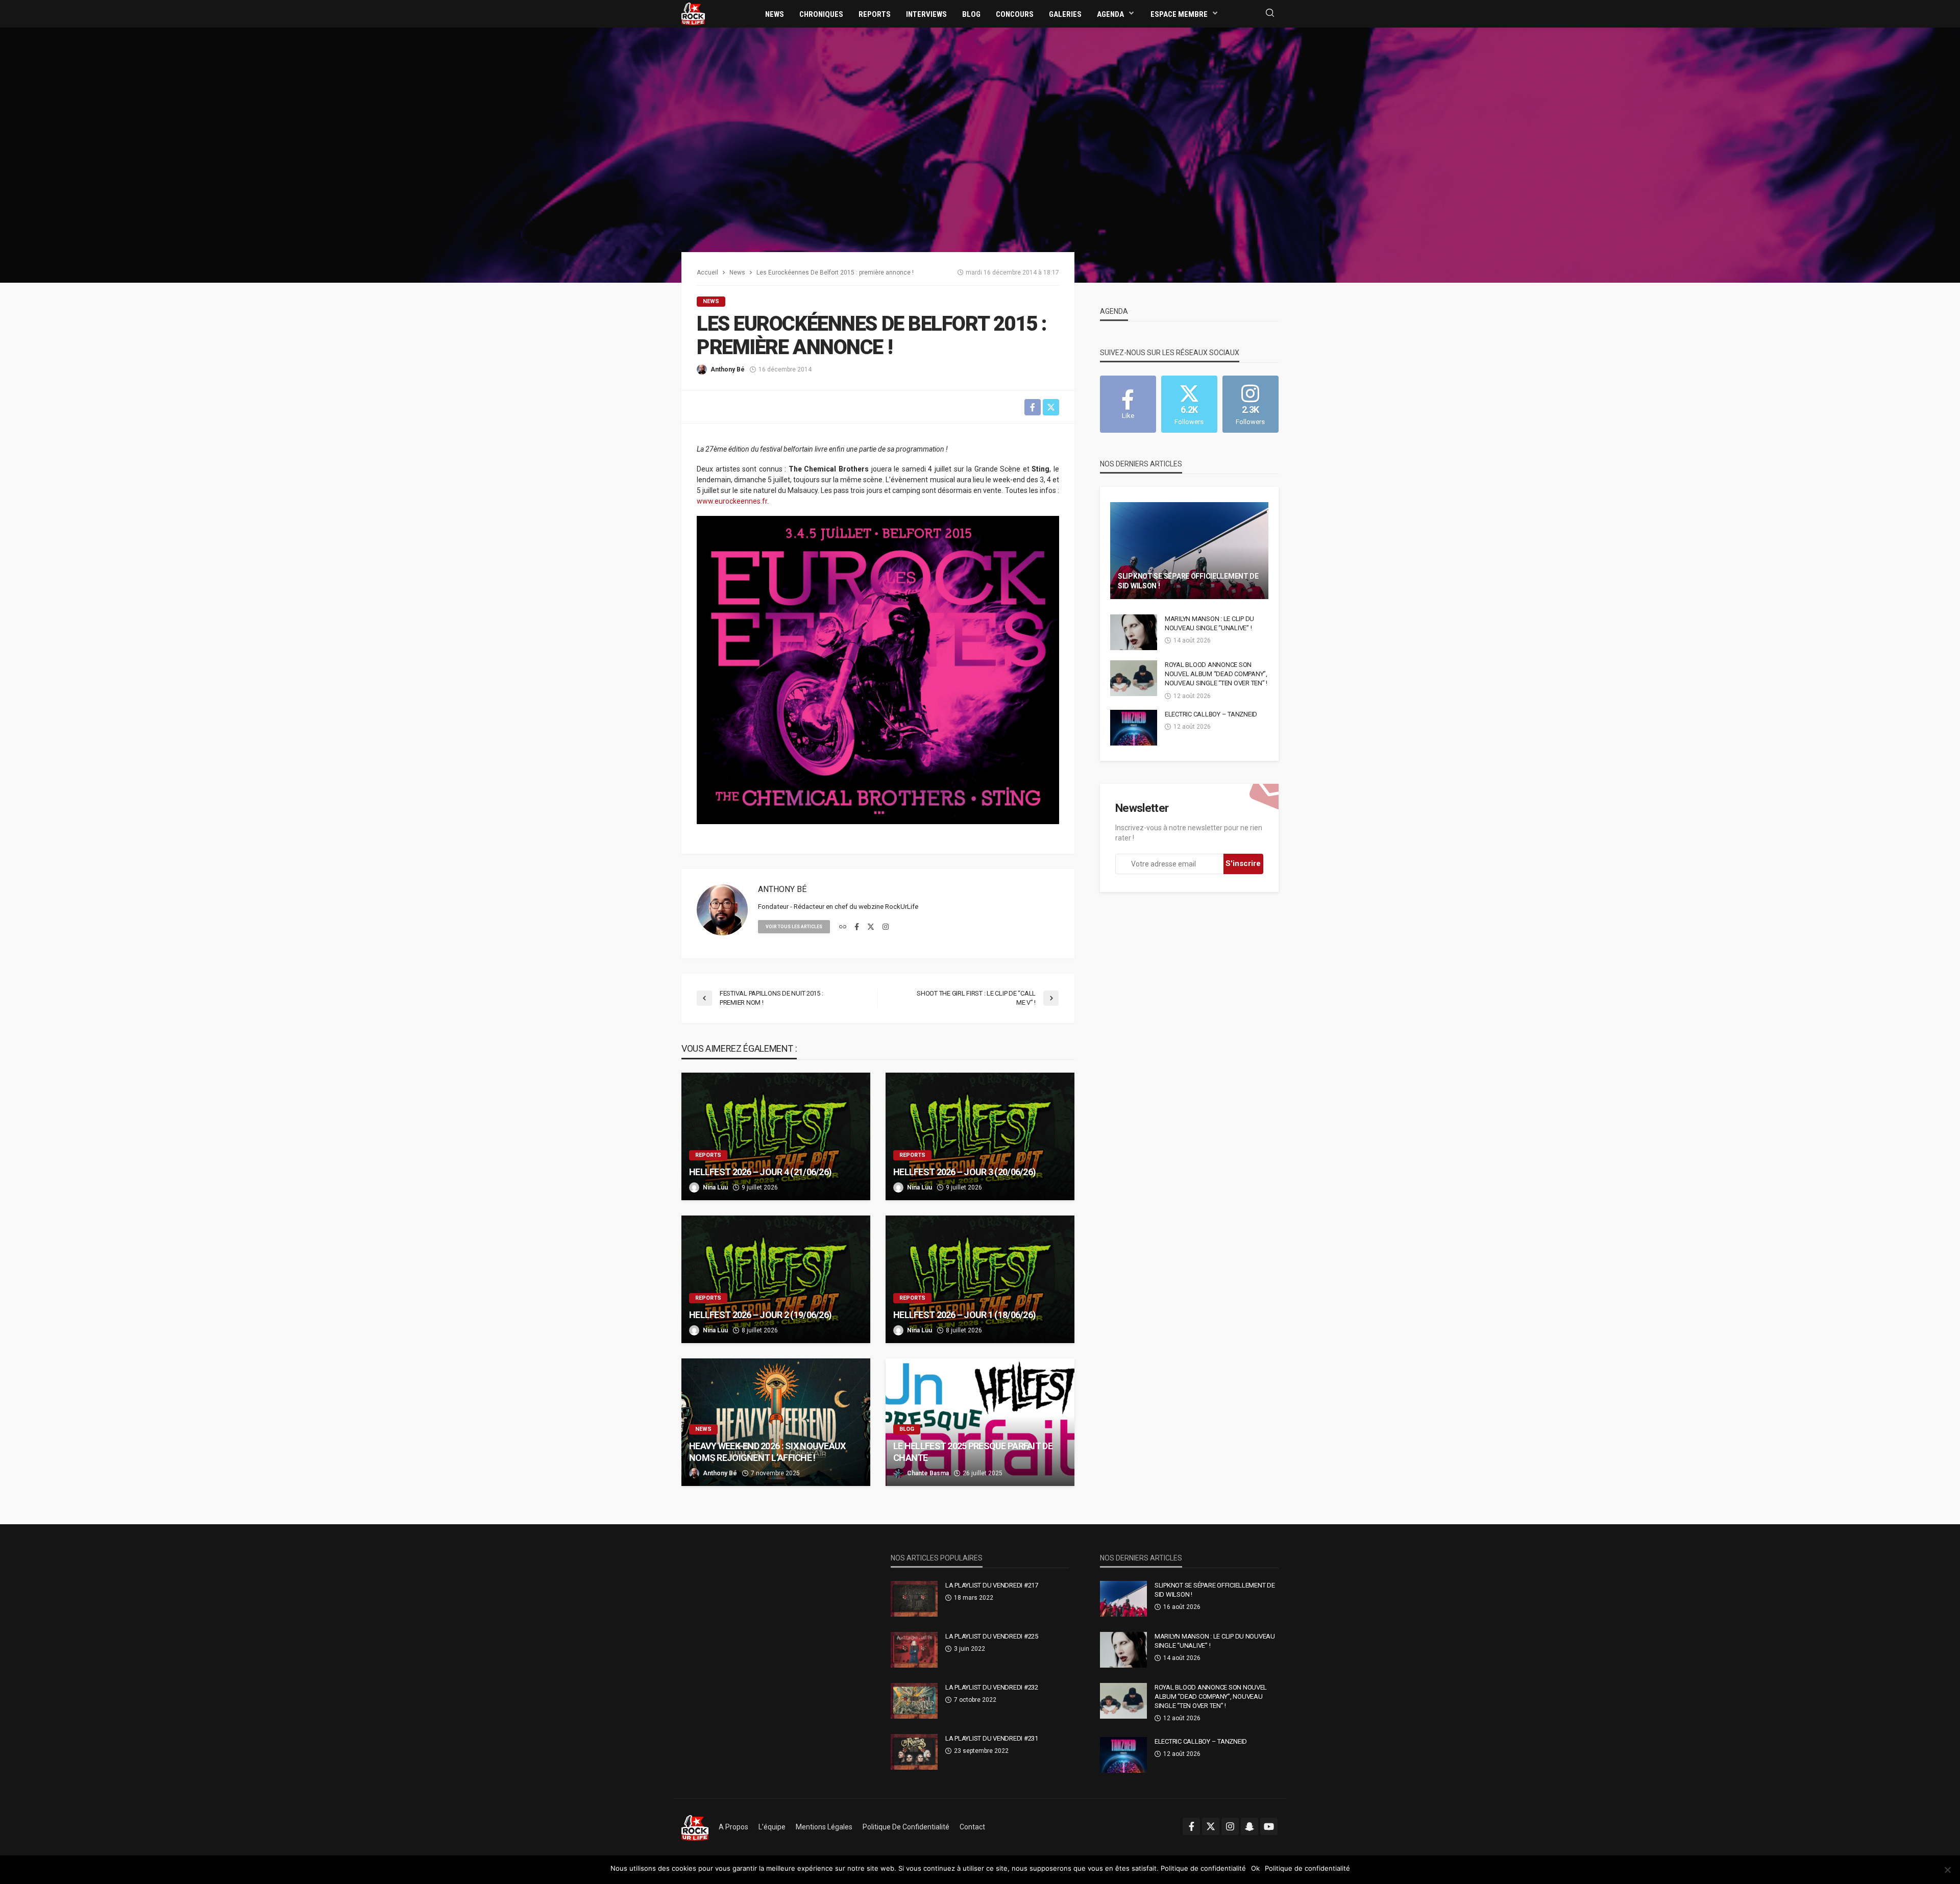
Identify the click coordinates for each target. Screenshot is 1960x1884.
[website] (843, 927)
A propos (733, 1827)
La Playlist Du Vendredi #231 (992, 1738)
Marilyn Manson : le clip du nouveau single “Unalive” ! (1209, 623)
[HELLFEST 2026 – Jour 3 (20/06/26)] (980, 1136)
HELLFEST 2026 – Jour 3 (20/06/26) (964, 1172)
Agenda (1110, 14)
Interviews (926, 14)
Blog (971, 14)
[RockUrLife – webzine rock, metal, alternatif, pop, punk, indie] (695, 1827)
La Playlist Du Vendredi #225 (992, 1636)
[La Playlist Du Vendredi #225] (914, 1650)
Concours (1015, 14)
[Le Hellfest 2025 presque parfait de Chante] (980, 1422)
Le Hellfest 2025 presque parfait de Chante (973, 1452)
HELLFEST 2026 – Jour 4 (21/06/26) (760, 1172)
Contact (972, 1827)
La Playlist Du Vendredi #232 (992, 1687)
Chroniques (821, 14)
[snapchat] (1249, 1826)
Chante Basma (928, 1473)
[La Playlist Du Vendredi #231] (914, 1752)
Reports (875, 14)
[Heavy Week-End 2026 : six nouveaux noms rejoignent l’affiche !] (776, 1422)
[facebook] (857, 927)
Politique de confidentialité (906, 1827)
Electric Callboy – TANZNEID (1211, 714)
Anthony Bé (728, 369)
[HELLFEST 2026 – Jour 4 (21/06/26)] (776, 1136)
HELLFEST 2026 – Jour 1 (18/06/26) (964, 1315)
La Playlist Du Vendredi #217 (992, 1585)
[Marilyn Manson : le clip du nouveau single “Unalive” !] (1134, 632)
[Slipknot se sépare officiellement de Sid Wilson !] (1189, 551)
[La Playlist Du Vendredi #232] (914, 1701)
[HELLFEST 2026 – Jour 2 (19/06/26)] (776, 1279)
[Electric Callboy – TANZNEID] (1134, 728)
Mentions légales (824, 1827)
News (775, 14)
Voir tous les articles (794, 927)
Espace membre (1179, 14)
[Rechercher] (1270, 14)
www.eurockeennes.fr (732, 501)
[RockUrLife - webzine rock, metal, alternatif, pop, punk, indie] (693, 13)
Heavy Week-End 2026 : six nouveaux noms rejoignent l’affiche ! (767, 1452)
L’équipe (772, 1827)
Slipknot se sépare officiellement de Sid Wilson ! (1188, 581)
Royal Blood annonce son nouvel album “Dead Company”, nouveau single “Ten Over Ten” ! (1216, 674)
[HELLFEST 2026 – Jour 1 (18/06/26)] (980, 1279)
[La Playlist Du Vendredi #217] (914, 1599)
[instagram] (886, 927)
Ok (1255, 1868)
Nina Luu (715, 1187)
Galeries (1065, 14)
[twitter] (871, 927)
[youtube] (1269, 1826)
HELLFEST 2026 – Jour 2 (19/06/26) (760, 1315)
